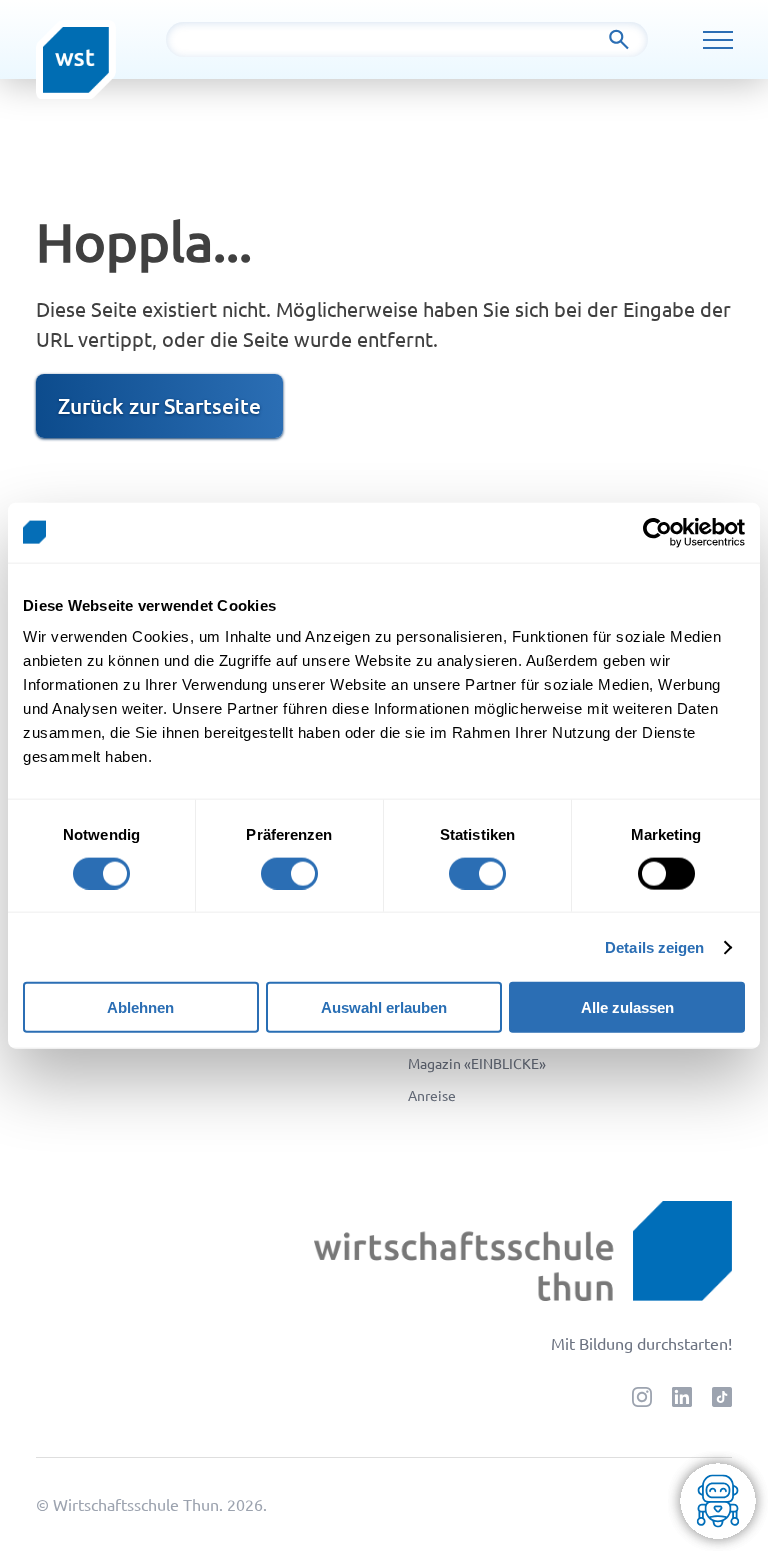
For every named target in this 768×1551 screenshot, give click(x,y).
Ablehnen (140, 1007)
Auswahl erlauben (384, 1007)
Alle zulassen (627, 1007)
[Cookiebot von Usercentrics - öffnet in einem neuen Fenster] (657, 532)
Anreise (432, 1095)
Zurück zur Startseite (159, 405)
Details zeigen (654, 946)
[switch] (289, 873)
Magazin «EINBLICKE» (477, 1063)
